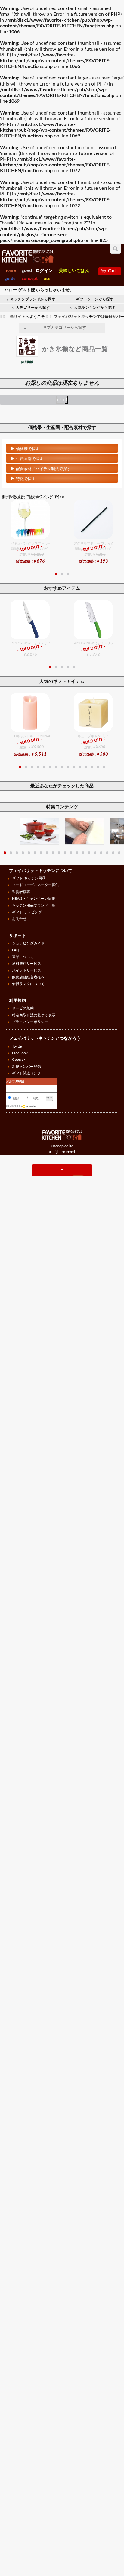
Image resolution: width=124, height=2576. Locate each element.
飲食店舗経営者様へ (28, 977)
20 (119, 853)
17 (101, 853)
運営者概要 (21, 892)
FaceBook (20, 1053)
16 (95, 853)
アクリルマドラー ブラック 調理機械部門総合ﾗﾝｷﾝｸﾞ (93, 553)
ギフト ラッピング (27, 912)
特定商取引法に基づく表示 (34, 1015)
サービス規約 (23, 1008)
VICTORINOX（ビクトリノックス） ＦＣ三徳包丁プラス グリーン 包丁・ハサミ (93, 649)
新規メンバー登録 (26, 1067)
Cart (112, 271)
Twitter (17, 1046)
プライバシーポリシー (30, 1022)
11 (80, 767)
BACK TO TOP (62, 1171)
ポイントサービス (26, 970)
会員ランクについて (28, 984)
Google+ (19, 1060)
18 (107, 853)
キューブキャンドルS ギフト (95, 745)
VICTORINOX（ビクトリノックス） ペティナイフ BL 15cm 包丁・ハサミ (30, 649)
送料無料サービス (26, 964)
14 (98, 767)
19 (113, 853)
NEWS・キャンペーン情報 (34, 899)
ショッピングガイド (28, 943)
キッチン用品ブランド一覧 (34, 905)
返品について (23, 957)
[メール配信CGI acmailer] (30, 1106)
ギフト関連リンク (26, 1073)
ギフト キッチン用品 (29, 878)
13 (92, 767)
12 (86, 767)
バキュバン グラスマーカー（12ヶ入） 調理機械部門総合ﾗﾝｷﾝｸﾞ (30, 553)
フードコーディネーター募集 (36, 885)
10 (74, 767)
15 (104, 767)
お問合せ (19, 919)
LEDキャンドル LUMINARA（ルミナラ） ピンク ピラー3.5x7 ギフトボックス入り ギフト (30, 745)
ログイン (44, 271)
